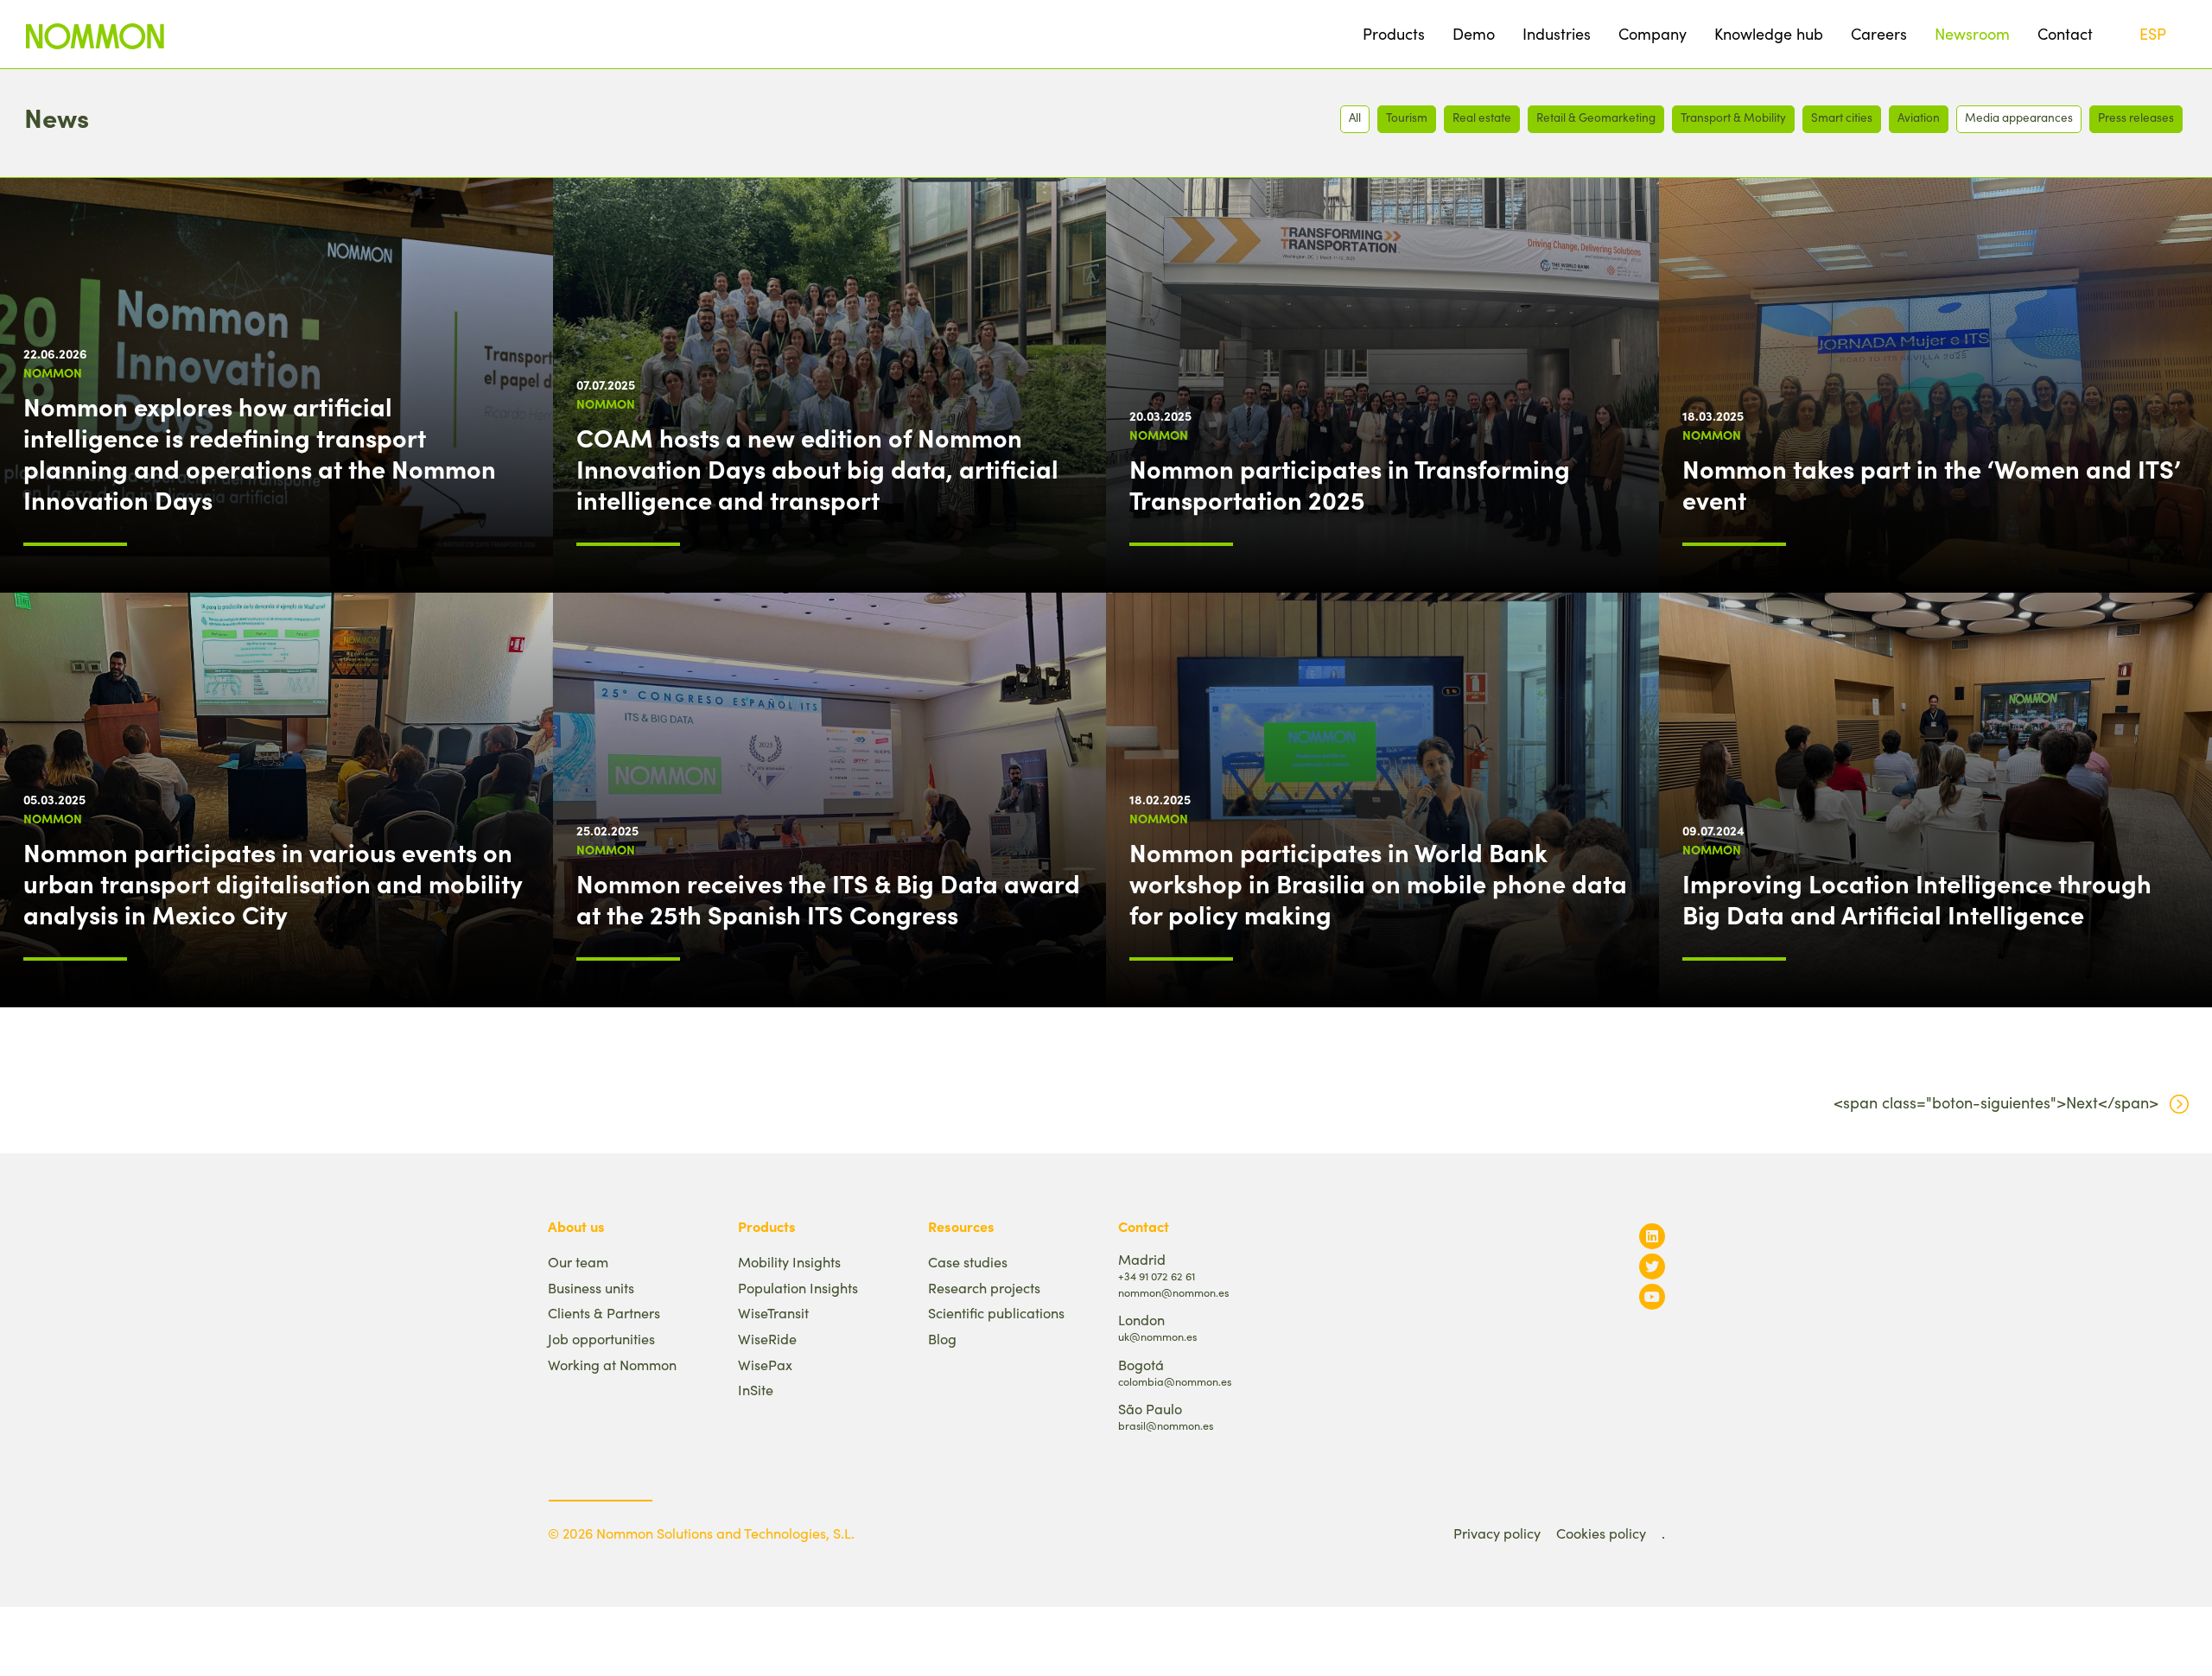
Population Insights (798, 1288)
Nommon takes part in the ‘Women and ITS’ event (1932, 484)
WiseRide (767, 1339)
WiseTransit (773, 1313)
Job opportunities (601, 1339)
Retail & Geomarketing (1596, 117)
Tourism (1407, 117)
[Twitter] (1652, 1266)
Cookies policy (1601, 1533)
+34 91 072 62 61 (1157, 1276)
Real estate (1482, 117)
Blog (942, 1339)
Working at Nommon (612, 1365)
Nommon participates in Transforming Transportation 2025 (1350, 484)
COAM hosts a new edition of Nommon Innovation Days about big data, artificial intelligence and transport (817, 468)
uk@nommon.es (1157, 1336)
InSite (756, 1390)
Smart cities (1842, 117)
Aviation (1919, 117)
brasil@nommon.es (1166, 1425)
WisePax (765, 1365)
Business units (591, 1288)
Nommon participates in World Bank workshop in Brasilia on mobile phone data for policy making (1378, 883)
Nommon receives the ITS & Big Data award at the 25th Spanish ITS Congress (828, 898)
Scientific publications (996, 1313)
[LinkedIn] (1652, 1236)
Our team (578, 1262)
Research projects (984, 1288)
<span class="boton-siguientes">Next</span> (1996, 1102)
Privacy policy (1497, 1533)
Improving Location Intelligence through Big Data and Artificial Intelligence (1917, 898)
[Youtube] (1652, 1296)
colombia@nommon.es (1175, 1381)
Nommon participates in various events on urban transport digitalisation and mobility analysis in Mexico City (273, 883)
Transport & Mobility (1733, 117)
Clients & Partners (604, 1313)
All (1355, 117)
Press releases (2136, 117)
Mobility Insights (789, 1262)
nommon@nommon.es (1173, 1292)
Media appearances (2019, 117)
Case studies (968, 1262)
